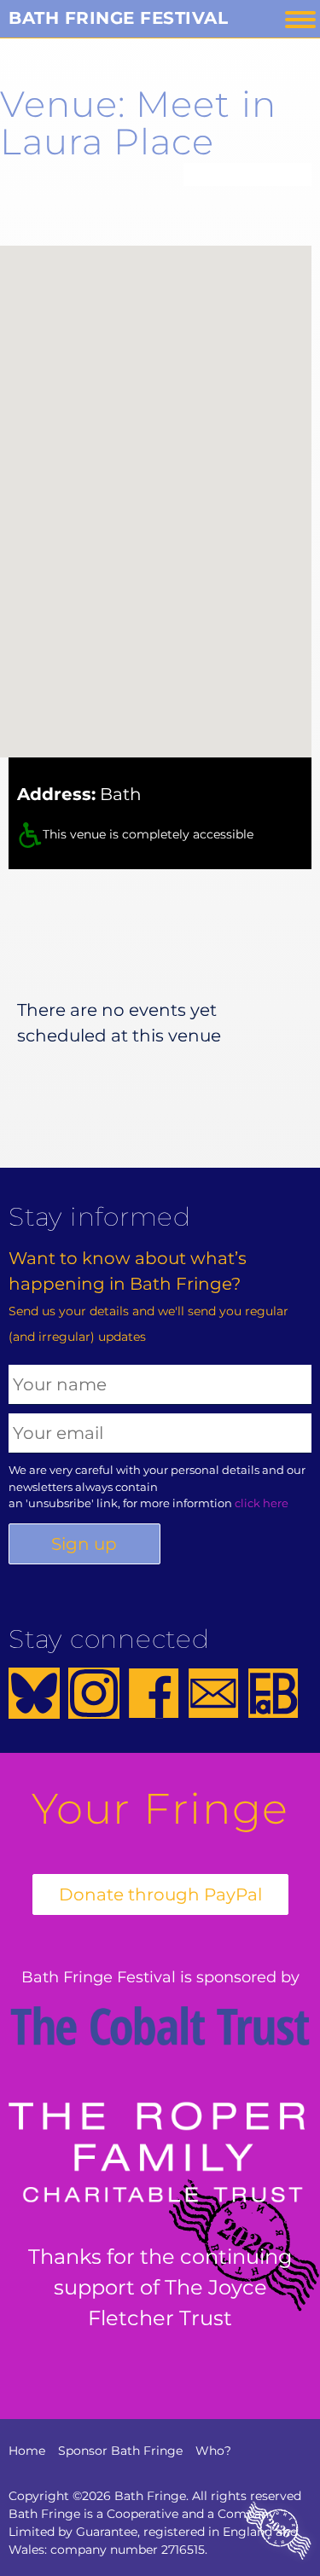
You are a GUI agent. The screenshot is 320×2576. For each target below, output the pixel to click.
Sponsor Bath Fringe (120, 2451)
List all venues (247, 174)
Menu (300, 19)
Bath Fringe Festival (118, 18)
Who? (213, 2451)
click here (262, 1503)
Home (27, 2451)
